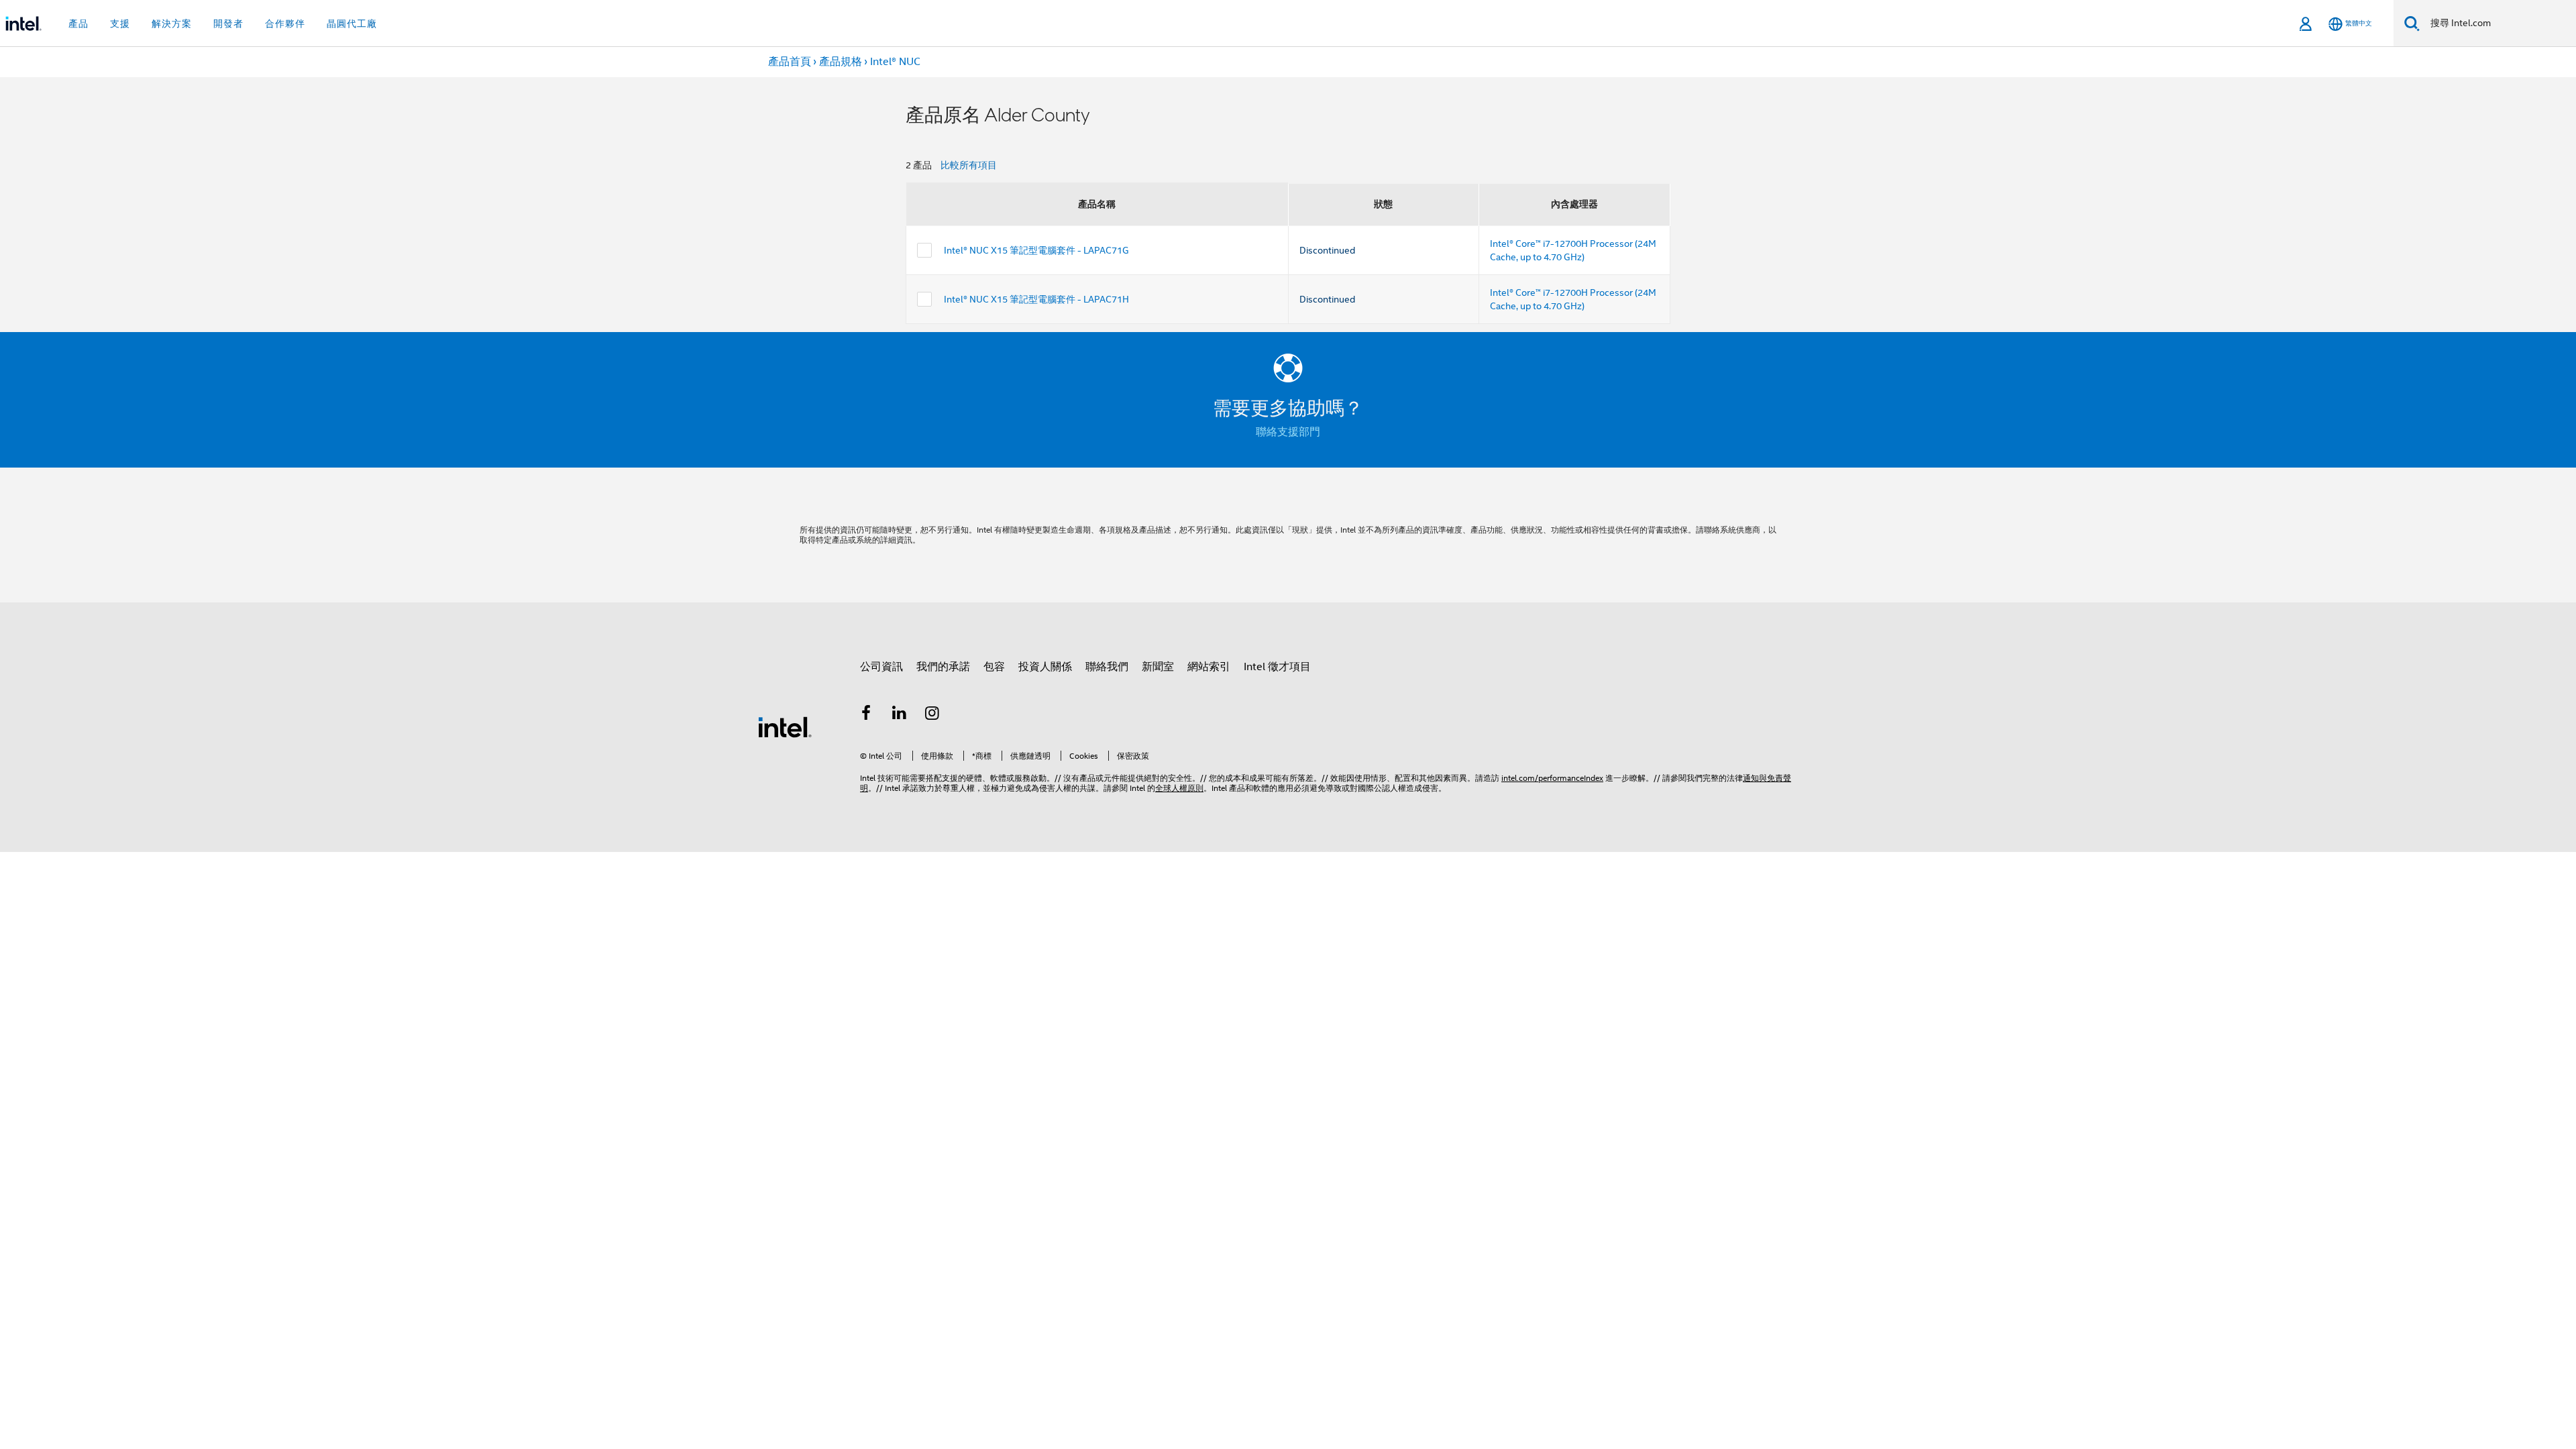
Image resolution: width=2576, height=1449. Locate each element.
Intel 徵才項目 (1277, 667)
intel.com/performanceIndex (1552, 778)
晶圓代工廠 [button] (352, 23)
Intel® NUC (895, 62)
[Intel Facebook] (866, 715)
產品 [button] (78, 23)
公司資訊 (881, 667)
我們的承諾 (943, 667)
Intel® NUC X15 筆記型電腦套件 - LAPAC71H (1036, 299)
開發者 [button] (228, 23)
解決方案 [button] (172, 23)
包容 (994, 667)
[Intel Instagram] (932, 715)
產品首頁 (790, 62)
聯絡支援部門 (1288, 432)
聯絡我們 (1107, 667)
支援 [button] (120, 23)
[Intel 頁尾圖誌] (785, 727)
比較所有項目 (969, 165)
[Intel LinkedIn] (900, 715)
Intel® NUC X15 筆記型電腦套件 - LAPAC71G (1036, 250)
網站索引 (1209, 667)
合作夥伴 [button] (285, 23)
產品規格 (841, 62)
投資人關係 (1045, 667)
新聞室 (1158, 667)
